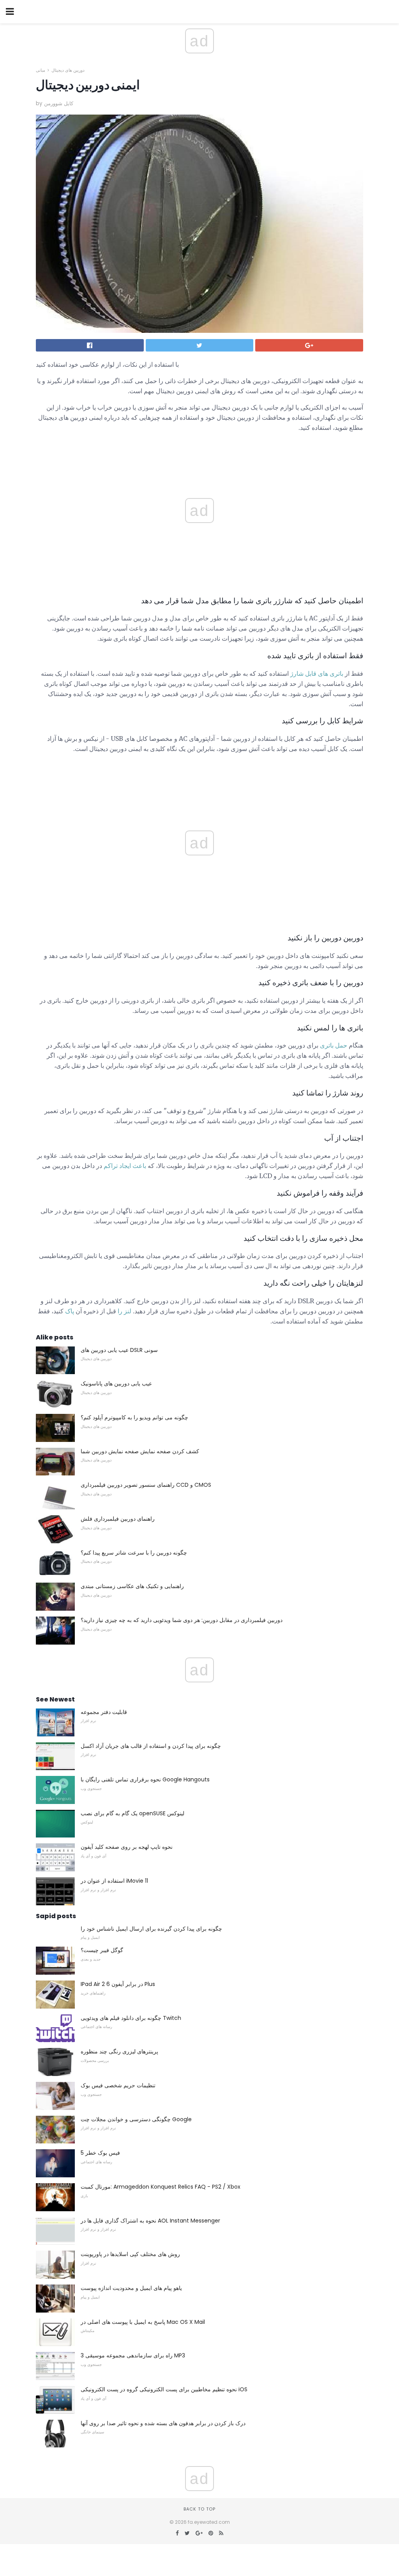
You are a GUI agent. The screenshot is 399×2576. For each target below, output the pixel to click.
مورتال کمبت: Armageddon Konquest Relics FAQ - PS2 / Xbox (161, 2187)
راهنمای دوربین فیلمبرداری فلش (118, 1519)
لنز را (124, 1311)
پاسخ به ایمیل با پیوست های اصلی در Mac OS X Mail (143, 2322)
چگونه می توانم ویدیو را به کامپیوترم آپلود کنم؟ (134, 1417)
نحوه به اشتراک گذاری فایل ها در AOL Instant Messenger (150, 2221)
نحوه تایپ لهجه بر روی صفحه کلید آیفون (127, 1847)
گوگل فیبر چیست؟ (102, 1950)
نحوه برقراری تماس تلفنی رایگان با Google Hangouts (145, 1779)
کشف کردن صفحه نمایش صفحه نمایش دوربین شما (140, 1451)
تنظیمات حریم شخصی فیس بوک (118, 2085)
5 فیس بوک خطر (100, 2153)
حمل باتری (334, 1045)
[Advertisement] (199, 777)
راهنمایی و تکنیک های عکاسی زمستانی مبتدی (132, 1586)
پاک (70, 1311)
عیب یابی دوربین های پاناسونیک (116, 1383)
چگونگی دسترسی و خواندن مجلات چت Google (136, 2119)
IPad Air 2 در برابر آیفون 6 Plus (118, 1984)
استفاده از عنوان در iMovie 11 (114, 1881)
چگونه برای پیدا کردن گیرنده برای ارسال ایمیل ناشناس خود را (151, 1929)
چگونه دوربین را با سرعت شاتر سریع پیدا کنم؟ (134, 1553)
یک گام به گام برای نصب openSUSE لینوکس (132, 1813)
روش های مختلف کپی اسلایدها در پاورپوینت (130, 2254)
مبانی (41, 70)
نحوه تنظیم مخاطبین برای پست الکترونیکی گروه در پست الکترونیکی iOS (164, 2389)
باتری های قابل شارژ (317, 673)
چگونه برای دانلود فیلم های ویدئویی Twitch (131, 2018)
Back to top (199, 2509)
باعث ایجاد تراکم (125, 1166)
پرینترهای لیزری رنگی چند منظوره (119, 2051)
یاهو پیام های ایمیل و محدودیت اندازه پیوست (131, 2288)
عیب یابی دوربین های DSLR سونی (119, 1350)
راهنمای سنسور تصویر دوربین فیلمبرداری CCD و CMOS (146, 1485)
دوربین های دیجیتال (68, 70)
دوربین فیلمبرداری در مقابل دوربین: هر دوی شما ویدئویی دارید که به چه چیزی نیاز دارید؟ (182, 1620)
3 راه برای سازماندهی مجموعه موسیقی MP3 (133, 2355)
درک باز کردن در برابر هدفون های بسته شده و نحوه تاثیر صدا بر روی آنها (163, 2423)
